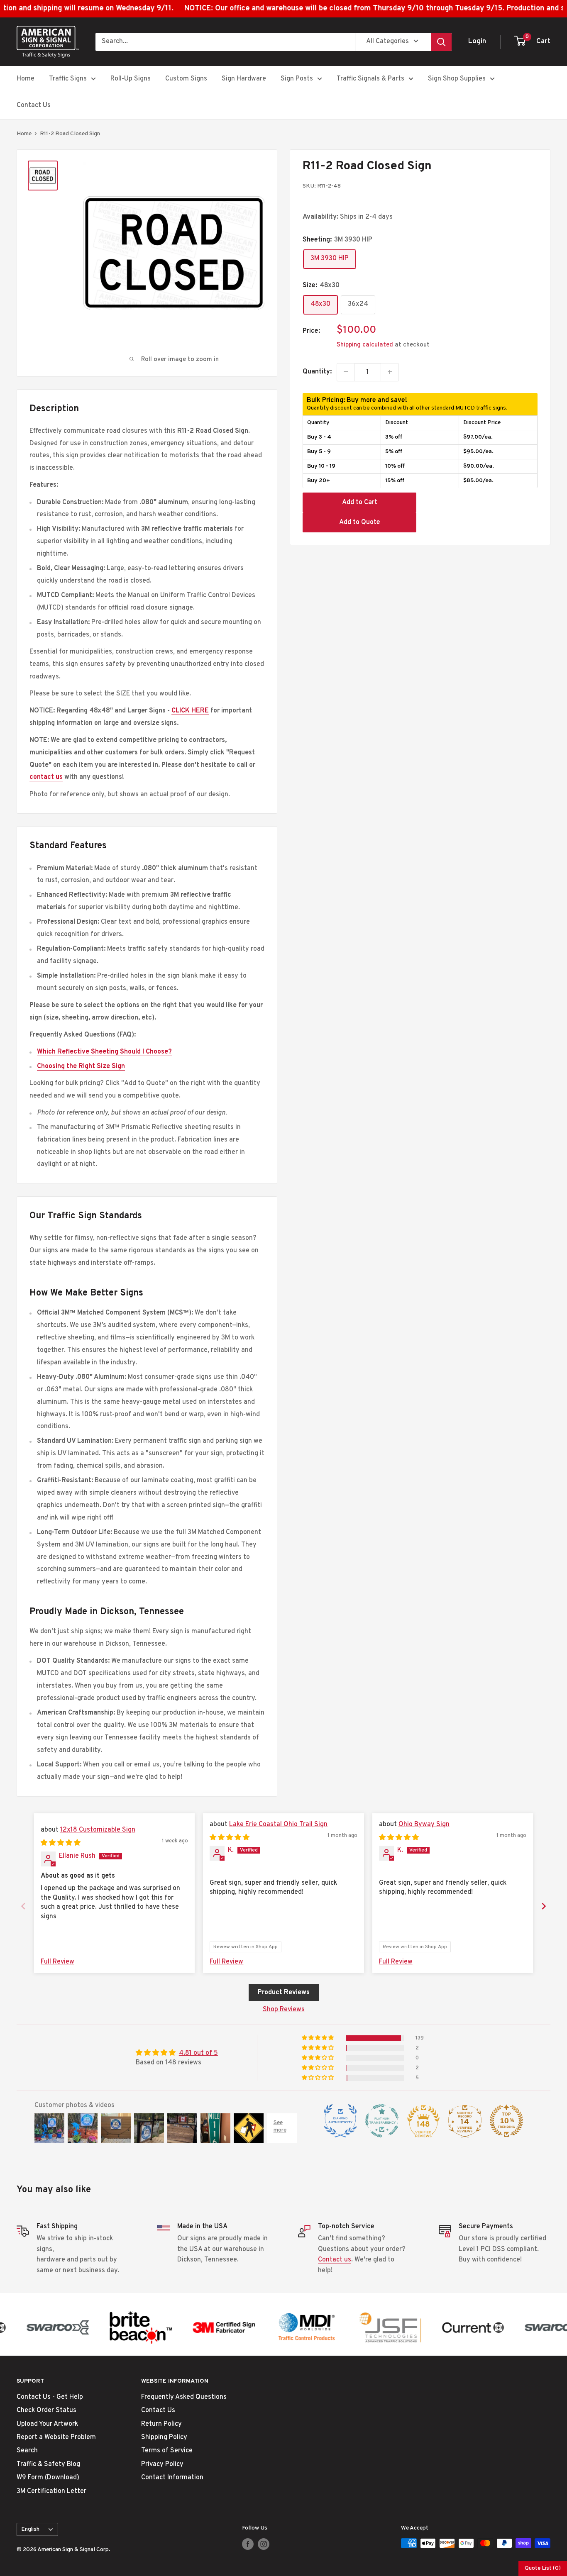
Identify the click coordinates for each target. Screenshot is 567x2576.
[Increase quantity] (390, 372)
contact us (46, 777)
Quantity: (317, 371)
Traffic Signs (68, 79)
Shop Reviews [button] (284, 2010)
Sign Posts (297, 79)
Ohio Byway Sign (424, 1825)
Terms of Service (167, 2451)
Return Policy (161, 2424)
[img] (61, 1843)
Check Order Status (46, 2410)
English (30, 2529)
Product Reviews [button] (284, 1993)
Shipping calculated (365, 345)
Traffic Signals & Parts (370, 79)
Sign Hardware (244, 79)
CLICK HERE (190, 711)
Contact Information (172, 2478)
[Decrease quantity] (346, 372)
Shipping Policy (164, 2437)
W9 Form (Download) (48, 2478)
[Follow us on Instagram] (264, 2544)
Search (27, 2451)
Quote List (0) (543, 2568)
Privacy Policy (162, 2464)
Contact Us (34, 105)
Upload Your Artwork (47, 2424)
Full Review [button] (57, 1962)
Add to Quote (360, 522)
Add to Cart (360, 502)
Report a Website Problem (56, 2437)
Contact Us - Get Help (50, 2397)
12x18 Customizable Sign (98, 1830)
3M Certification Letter (51, 2491)
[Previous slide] (23, 1906)
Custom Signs (186, 79)
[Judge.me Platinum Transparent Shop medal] (382, 2121)
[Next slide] (544, 1906)
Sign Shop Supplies (457, 79)
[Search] (441, 41)
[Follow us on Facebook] (248, 2544)
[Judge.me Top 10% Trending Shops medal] (506, 2121)
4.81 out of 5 (198, 2053)
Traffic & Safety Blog (48, 2464)
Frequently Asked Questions (184, 2397)
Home (26, 79)
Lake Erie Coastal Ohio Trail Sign (278, 1825)
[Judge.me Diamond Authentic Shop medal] (340, 2121)
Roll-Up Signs (131, 79)
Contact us (335, 2260)
